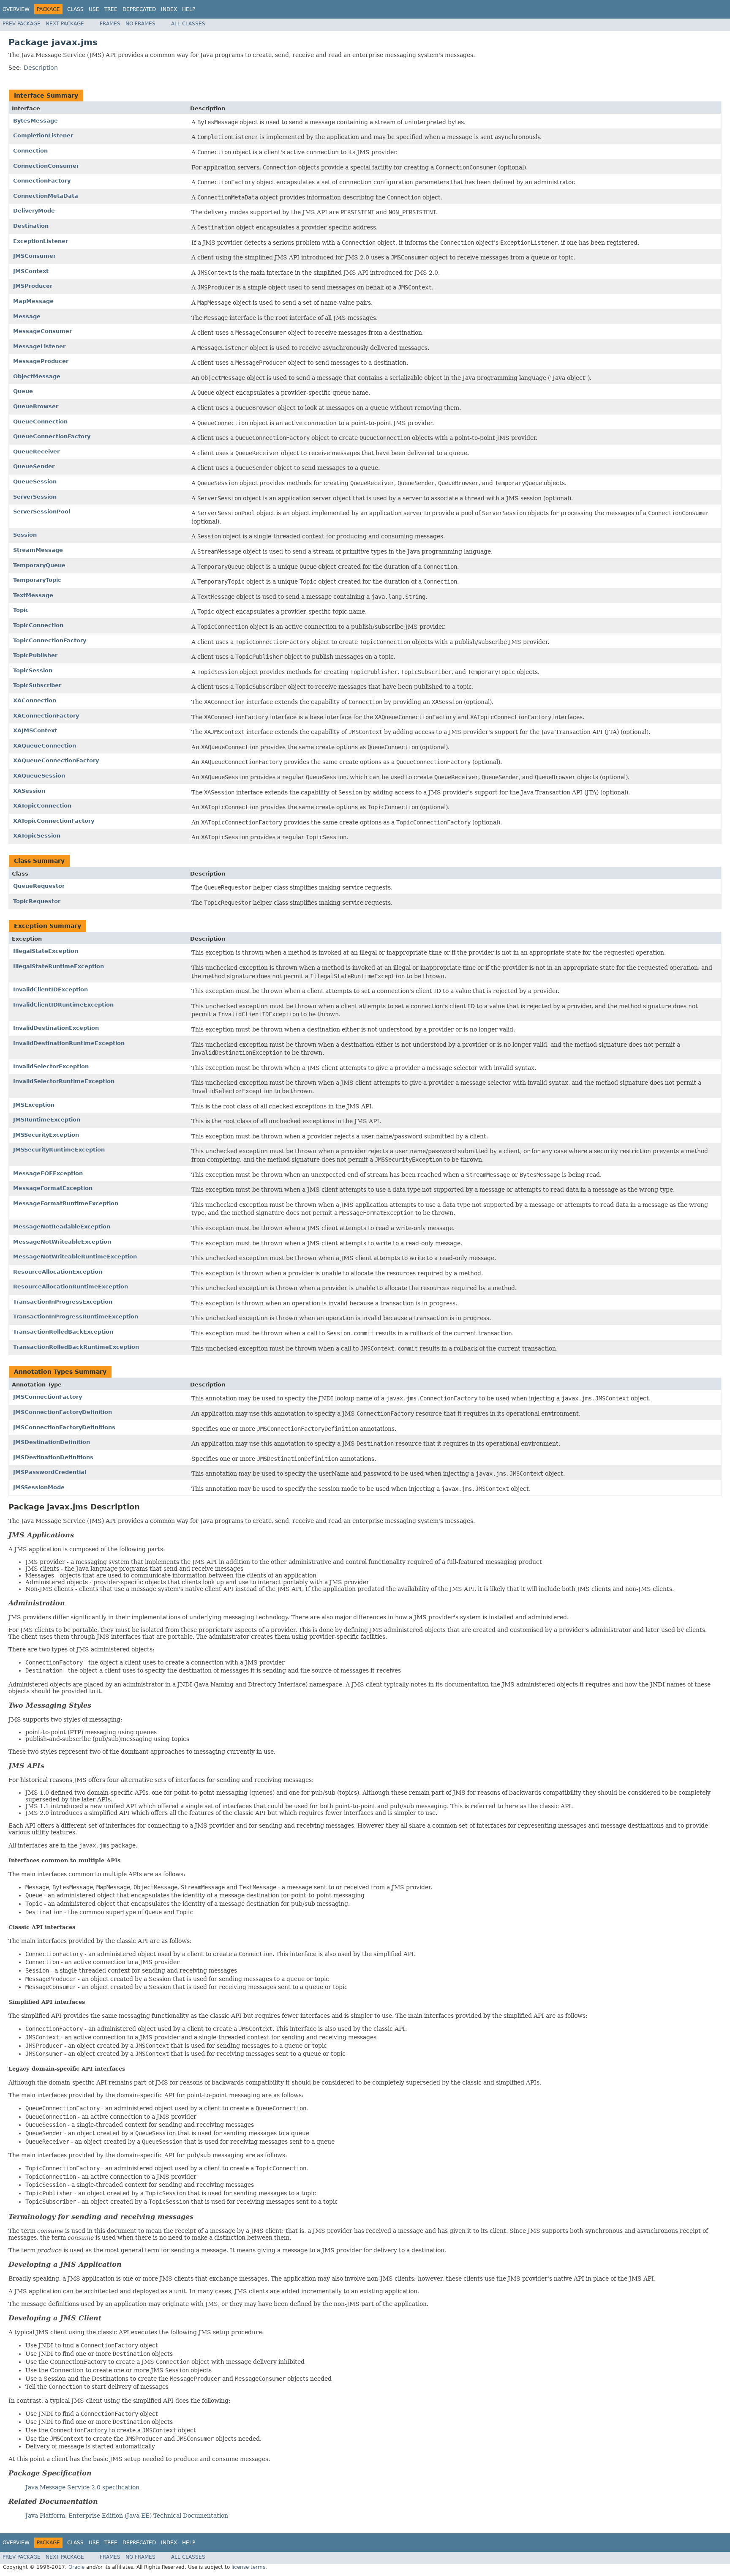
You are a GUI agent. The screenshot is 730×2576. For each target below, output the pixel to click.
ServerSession (35, 497)
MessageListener (39, 346)
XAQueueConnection (45, 746)
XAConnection (35, 700)
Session (25, 535)
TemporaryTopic (37, 580)
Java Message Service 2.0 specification (82, 2487)
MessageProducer (41, 361)
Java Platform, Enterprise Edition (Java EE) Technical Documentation (127, 2516)
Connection (30, 151)
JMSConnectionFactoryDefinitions (64, 1427)
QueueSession (35, 482)
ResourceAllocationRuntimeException (71, 1287)
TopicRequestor (37, 901)
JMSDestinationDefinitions (53, 1457)
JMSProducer (33, 286)
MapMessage (33, 301)
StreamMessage (38, 550)
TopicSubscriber (37, 685)
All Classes (188, 24)
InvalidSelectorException (51, 1066)
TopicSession (33, 670)
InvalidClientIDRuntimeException (63, 1005)
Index (169, 9)
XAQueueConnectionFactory (56, 760)
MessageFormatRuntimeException (66, 1203)
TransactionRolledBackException (63, 1332)
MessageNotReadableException (62, 1227)
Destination (31, 226)
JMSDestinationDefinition (52, 1442)
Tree (111, 9)
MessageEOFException (48, 1173)
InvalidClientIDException (50, 989)
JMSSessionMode (39, 1487)
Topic (21, 610)
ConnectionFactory (42, 181)
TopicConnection (38, 625)
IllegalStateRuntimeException (59, 966)
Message (27, 316)
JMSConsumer (34, 256)
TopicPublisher (35, 655)
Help (189, 9)
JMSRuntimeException (47, 1120)
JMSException (34, 1105)
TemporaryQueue (39, 565)
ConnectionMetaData (46, 196)
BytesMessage (35, 121)
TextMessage (33, 595)
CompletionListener (43, 135)
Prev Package (22, 24)
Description (41, 68)
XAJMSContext (35, 730)
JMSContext (31, 271)
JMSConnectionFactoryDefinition (63, 1412)
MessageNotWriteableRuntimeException (75, 1257)
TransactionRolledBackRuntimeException (76, 1347)
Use (94, 9)
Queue (23, 391)
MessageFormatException (53, 1188)
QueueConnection (40, 422)
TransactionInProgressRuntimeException (76, 1317)
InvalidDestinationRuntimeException (69, 1043)
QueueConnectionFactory (52, 436)
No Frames (140, 24)
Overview (16, 9)
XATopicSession (37, 836)
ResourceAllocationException (58, 1272)
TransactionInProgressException (63, 1302)
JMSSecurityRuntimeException (59, 1150)
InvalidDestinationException (56, 1028)
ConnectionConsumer (46, 166)
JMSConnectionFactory (48, 1397)
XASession (29, 791)
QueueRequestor (39, 886)
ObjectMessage (37, 376)
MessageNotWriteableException (62, 1242)
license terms (248, 2567)
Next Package (65, 24)
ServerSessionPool (42, 512)
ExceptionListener (41, 241)
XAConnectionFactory (46, 716)
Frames (110, 24)
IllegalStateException (46, 951)
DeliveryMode (34, 211)
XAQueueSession (39, 776)
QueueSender (34, 466)
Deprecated (139, 9)
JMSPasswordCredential (50, 1472)
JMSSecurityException (46, 1135)
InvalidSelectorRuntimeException (64, 1081)
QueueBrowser (36, 406)
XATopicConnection (42, 806)
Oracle (76, 2567)
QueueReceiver (36, 452)
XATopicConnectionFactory (54, 821)
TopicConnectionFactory (50, 640)
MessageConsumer (42, 331)
